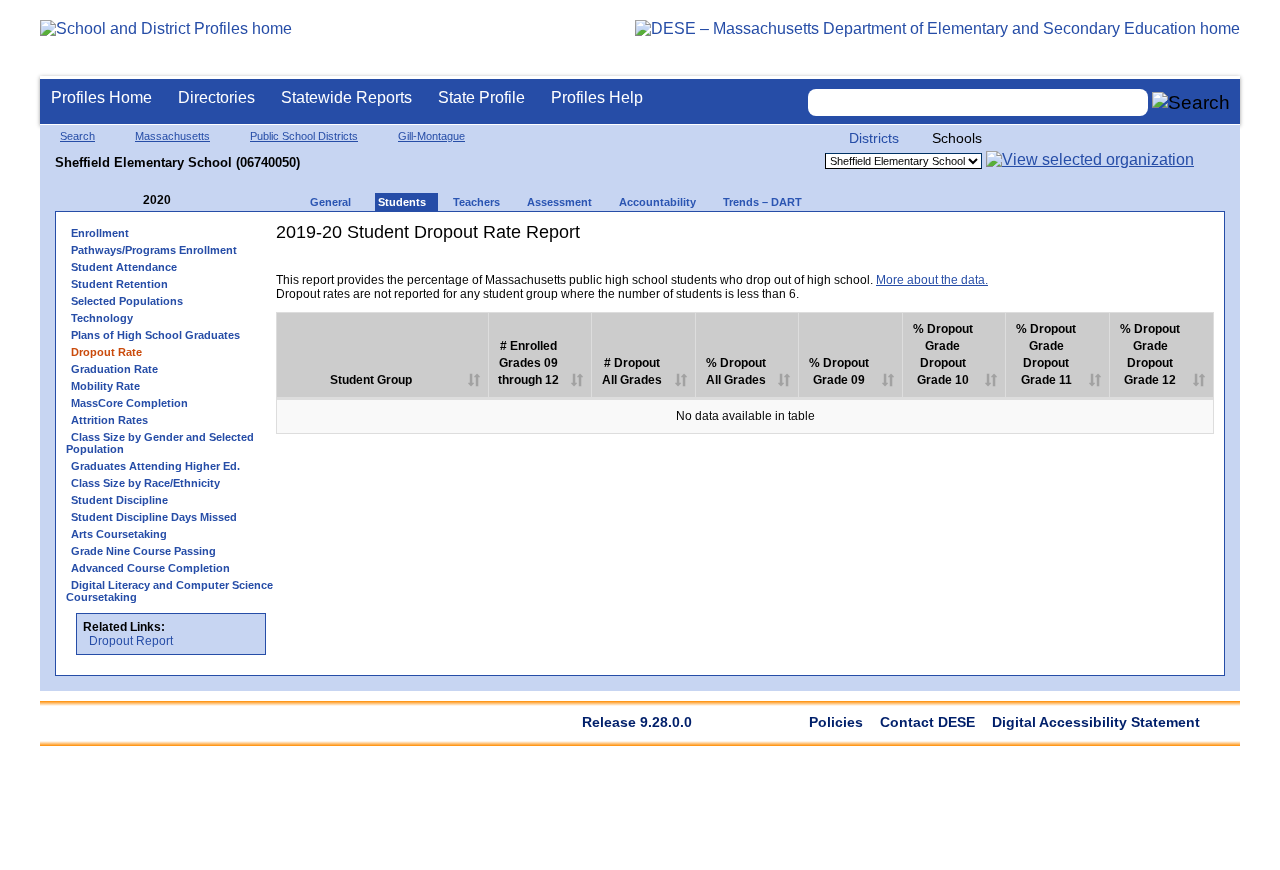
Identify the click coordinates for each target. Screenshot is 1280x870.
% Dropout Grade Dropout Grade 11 (1046, 354)
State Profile (481, 97)
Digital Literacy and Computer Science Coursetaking (169, 591)
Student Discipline (119, 500)
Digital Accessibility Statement (1096, 722)
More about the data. (932, 280)
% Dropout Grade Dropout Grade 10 (943, 354)
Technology (102, 318)
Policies (836, 722)
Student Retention (119, 284)
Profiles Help (597, 97)
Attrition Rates (109, 420)
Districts (874, 138)
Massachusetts (172, 136)
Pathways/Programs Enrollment (154, 250)
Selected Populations (127, 301)
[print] (1088, 265)
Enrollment (100, 233)
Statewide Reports (346, 97)
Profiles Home (101, 97)
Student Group (371, 380)
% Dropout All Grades (736, 371)
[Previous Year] (129, 200)
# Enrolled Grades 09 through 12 (528, 363)
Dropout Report (131, 641)
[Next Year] (198, 200)
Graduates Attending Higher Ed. (155, 466)
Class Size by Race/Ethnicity (145, 483)
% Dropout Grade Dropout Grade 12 (1150, 354)
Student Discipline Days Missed (154, 517)
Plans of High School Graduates (155, 335)
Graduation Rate (114, 369)
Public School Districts (304, 136)
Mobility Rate (105, 386)
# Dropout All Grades (632, 371)
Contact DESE (927, 722)
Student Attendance (124, 267)
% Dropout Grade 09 (839, 371)
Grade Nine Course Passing (143, 551)
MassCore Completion (129, 403)
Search (77, 136)
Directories (216, 97)
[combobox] (978, 102)
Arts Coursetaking (119, 534)
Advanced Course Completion (150, 568)
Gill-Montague (431, 136)
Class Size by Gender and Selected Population (160, 443)
